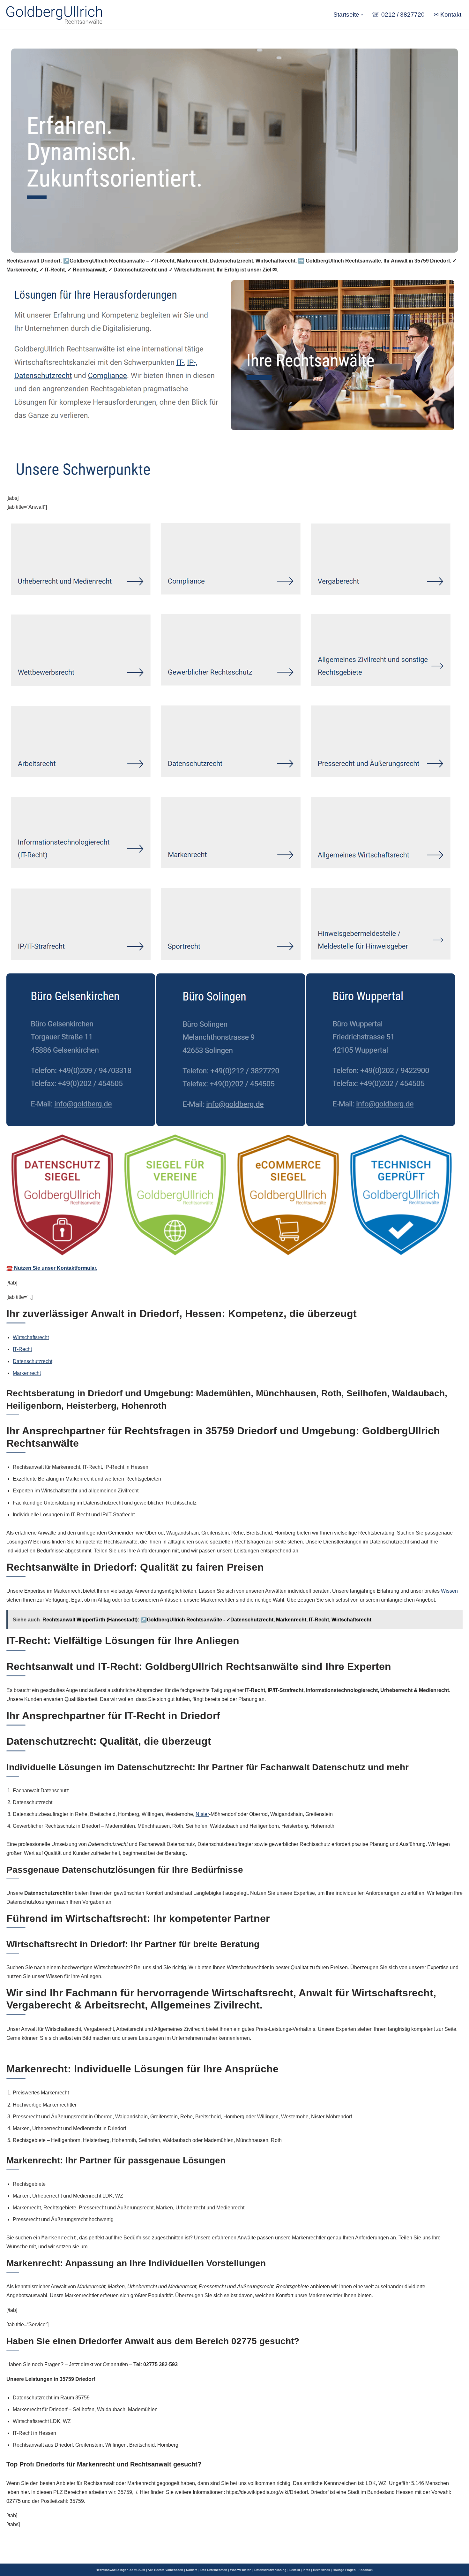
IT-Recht (22, 1349)
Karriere (192, 2570)
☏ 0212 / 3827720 (398, 15)
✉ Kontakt (447, 15)
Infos (306, 2570)
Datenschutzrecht (33, 1361)
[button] (362, 15)
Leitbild (295, 2570)
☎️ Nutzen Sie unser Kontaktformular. (52, 1268)
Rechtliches (321, 2570)
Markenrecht (27, 1373)
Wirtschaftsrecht (31, 1337)
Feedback (366, 2570)
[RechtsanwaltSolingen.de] (54, 15)
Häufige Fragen (344, 2570)
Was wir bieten (241, 2570)
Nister (202, 1814)
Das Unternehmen (214, 2570)
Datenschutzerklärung (270, 2570)
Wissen (449, 1591)
